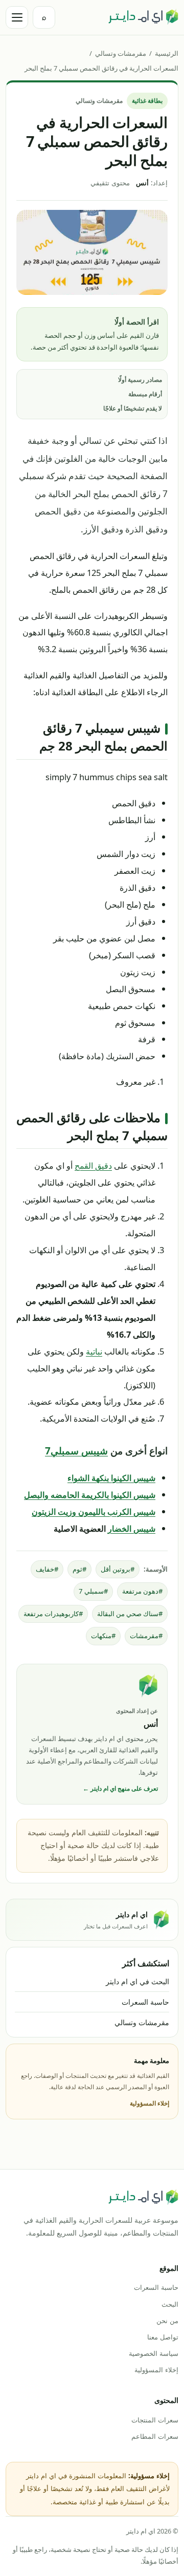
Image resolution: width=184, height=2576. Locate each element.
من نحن (167, 2321)
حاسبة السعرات (145, 2002)
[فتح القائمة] (17, 17)
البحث (170, 2304)
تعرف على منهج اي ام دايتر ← (120, 1788)
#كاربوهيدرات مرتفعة (53, 1614)
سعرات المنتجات (155, 2420)
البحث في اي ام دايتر (137, 1981)
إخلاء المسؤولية (149, 2103)
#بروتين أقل (118, 1569)
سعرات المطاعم (155, 2436)
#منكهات (103, 1636)
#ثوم (79, 1569)
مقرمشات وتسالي (121, 53)
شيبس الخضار (132, 1528)
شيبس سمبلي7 (76, 1451)
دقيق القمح (93, 1165)
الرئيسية (167, 53)
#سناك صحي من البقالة (130, 1614)
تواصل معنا (163, 2337)
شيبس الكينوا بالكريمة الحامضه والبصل (90, 1495)
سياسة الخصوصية (154, 2353)
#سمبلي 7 (93, 1591)
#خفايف (47, 1569)
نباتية (94, 1351)
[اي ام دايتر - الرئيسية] (143, 17)
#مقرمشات (146, 1636)
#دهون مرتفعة (142, 1591)
